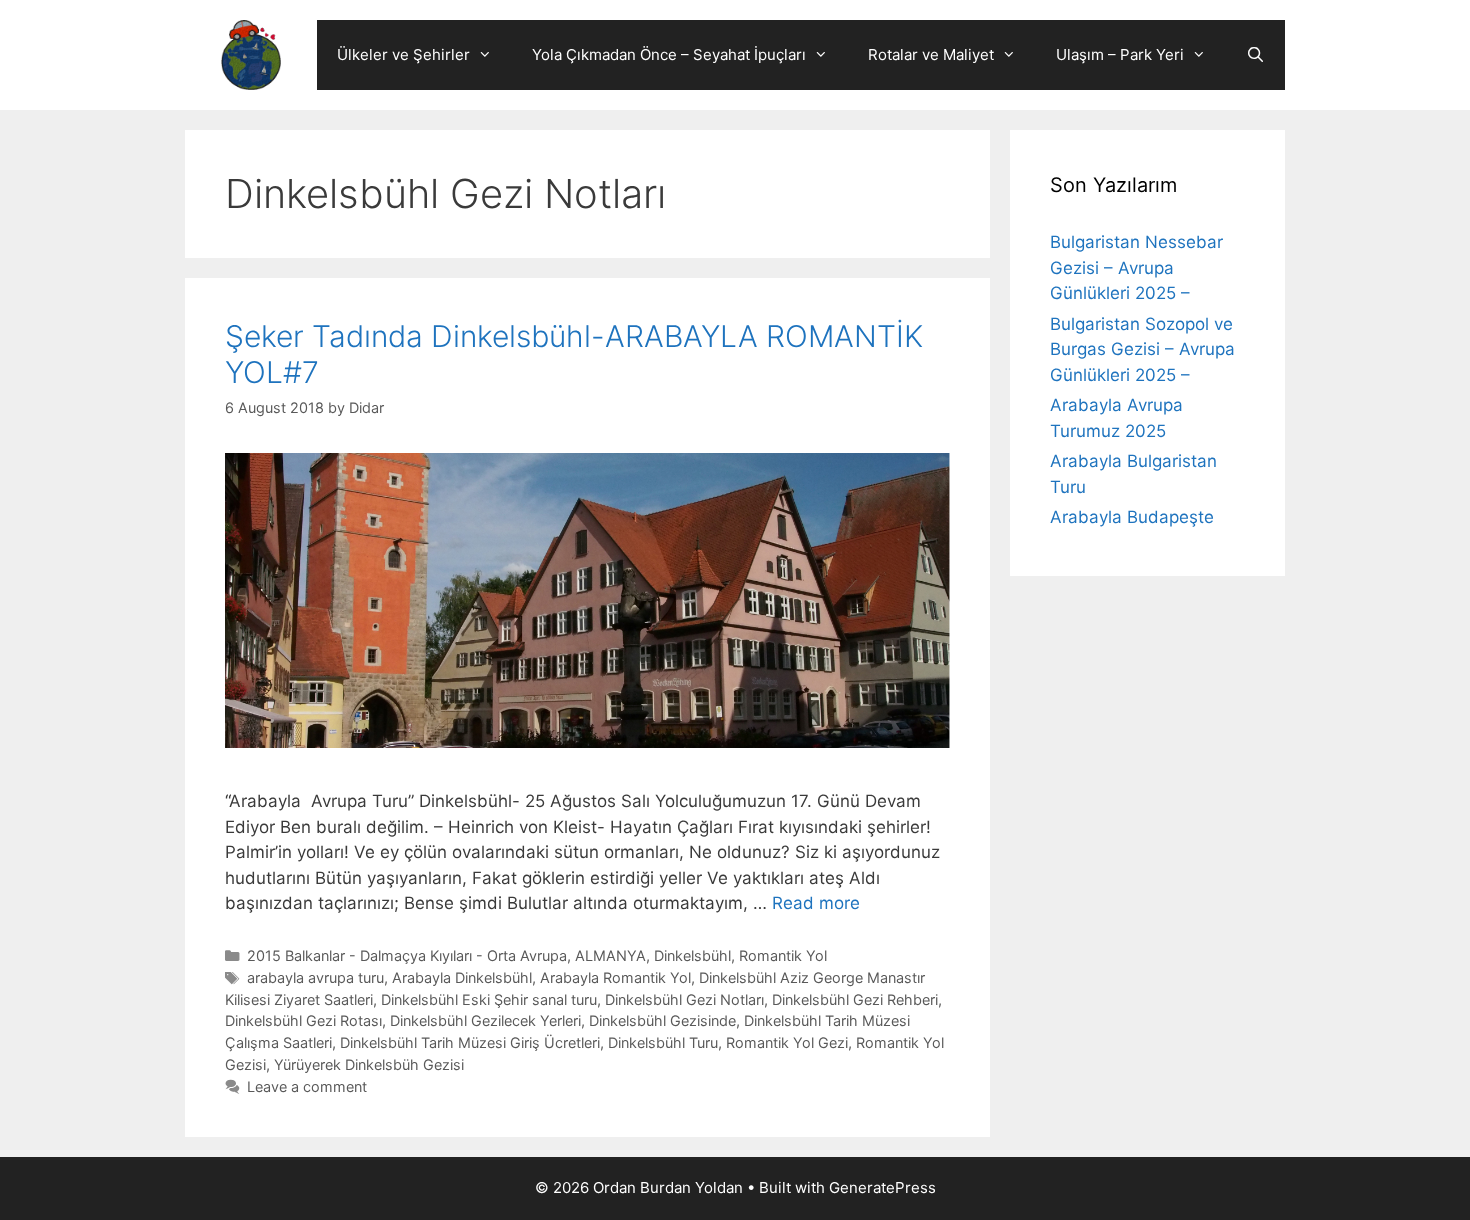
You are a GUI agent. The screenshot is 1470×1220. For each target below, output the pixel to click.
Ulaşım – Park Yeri (1120, 54)
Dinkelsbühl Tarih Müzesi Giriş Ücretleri (470, 1042)
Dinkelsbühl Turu (663, 1042)
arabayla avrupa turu (315, 977)
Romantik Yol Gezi (787, 1042)
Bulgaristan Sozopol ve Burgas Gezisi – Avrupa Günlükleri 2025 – (1142, 349)
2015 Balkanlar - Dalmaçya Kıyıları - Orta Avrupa (407, 955)
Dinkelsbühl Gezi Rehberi (855, 999)
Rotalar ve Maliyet (931, 54)
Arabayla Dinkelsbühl (462, 977)
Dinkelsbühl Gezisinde (662, 1020)
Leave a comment (307, 1086)
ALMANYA (610, 955)
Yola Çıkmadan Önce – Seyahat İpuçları (669, 54)
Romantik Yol (783, 955)
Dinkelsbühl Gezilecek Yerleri (485, 1020)
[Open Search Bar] (1255, 55)
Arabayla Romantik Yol (615, 977)
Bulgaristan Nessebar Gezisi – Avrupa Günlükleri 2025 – (1136, 267)
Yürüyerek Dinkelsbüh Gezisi (369, 1064)
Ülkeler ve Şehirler (403, 54)
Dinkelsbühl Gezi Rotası (303, 1020)
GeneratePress (882, 1187)
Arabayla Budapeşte (1132, 517)
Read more (816, 903)
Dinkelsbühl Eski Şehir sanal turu (489, 999)
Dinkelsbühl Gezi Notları (684, 999)
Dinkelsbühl (692, 955)
